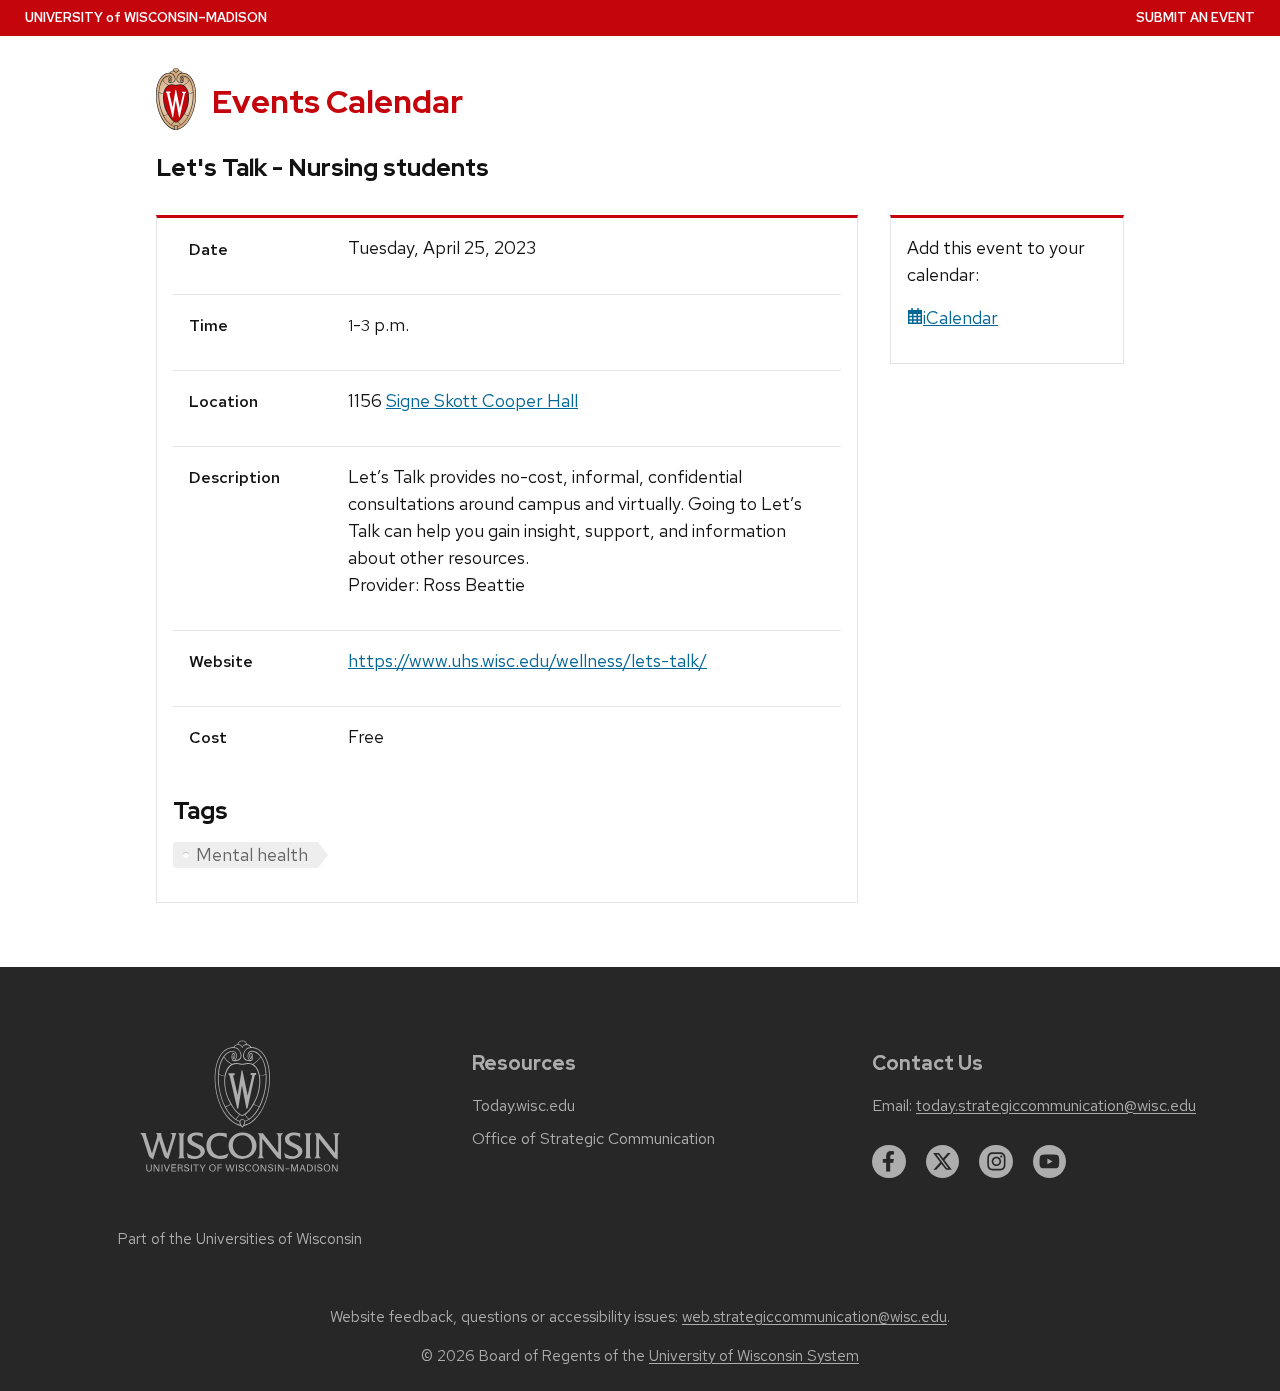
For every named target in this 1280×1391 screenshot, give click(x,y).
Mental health (252, 854)
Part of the (240, 1239)
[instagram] (996, 1162)
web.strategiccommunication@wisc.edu (814, 1317)
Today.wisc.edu (523, 1106)
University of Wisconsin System (754, 1356)
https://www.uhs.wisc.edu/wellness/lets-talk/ (527, 660)
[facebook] (889, 1162)
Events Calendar (337, 101)
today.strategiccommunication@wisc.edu (1056, 1106)
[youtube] (1050, 1162)
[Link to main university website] (240, 1175)
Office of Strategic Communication (593, 1139)
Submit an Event (1195, 17)
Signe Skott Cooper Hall (482, 400)
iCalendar (960, 317)
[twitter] (943, 1162)
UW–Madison (146, 17)
